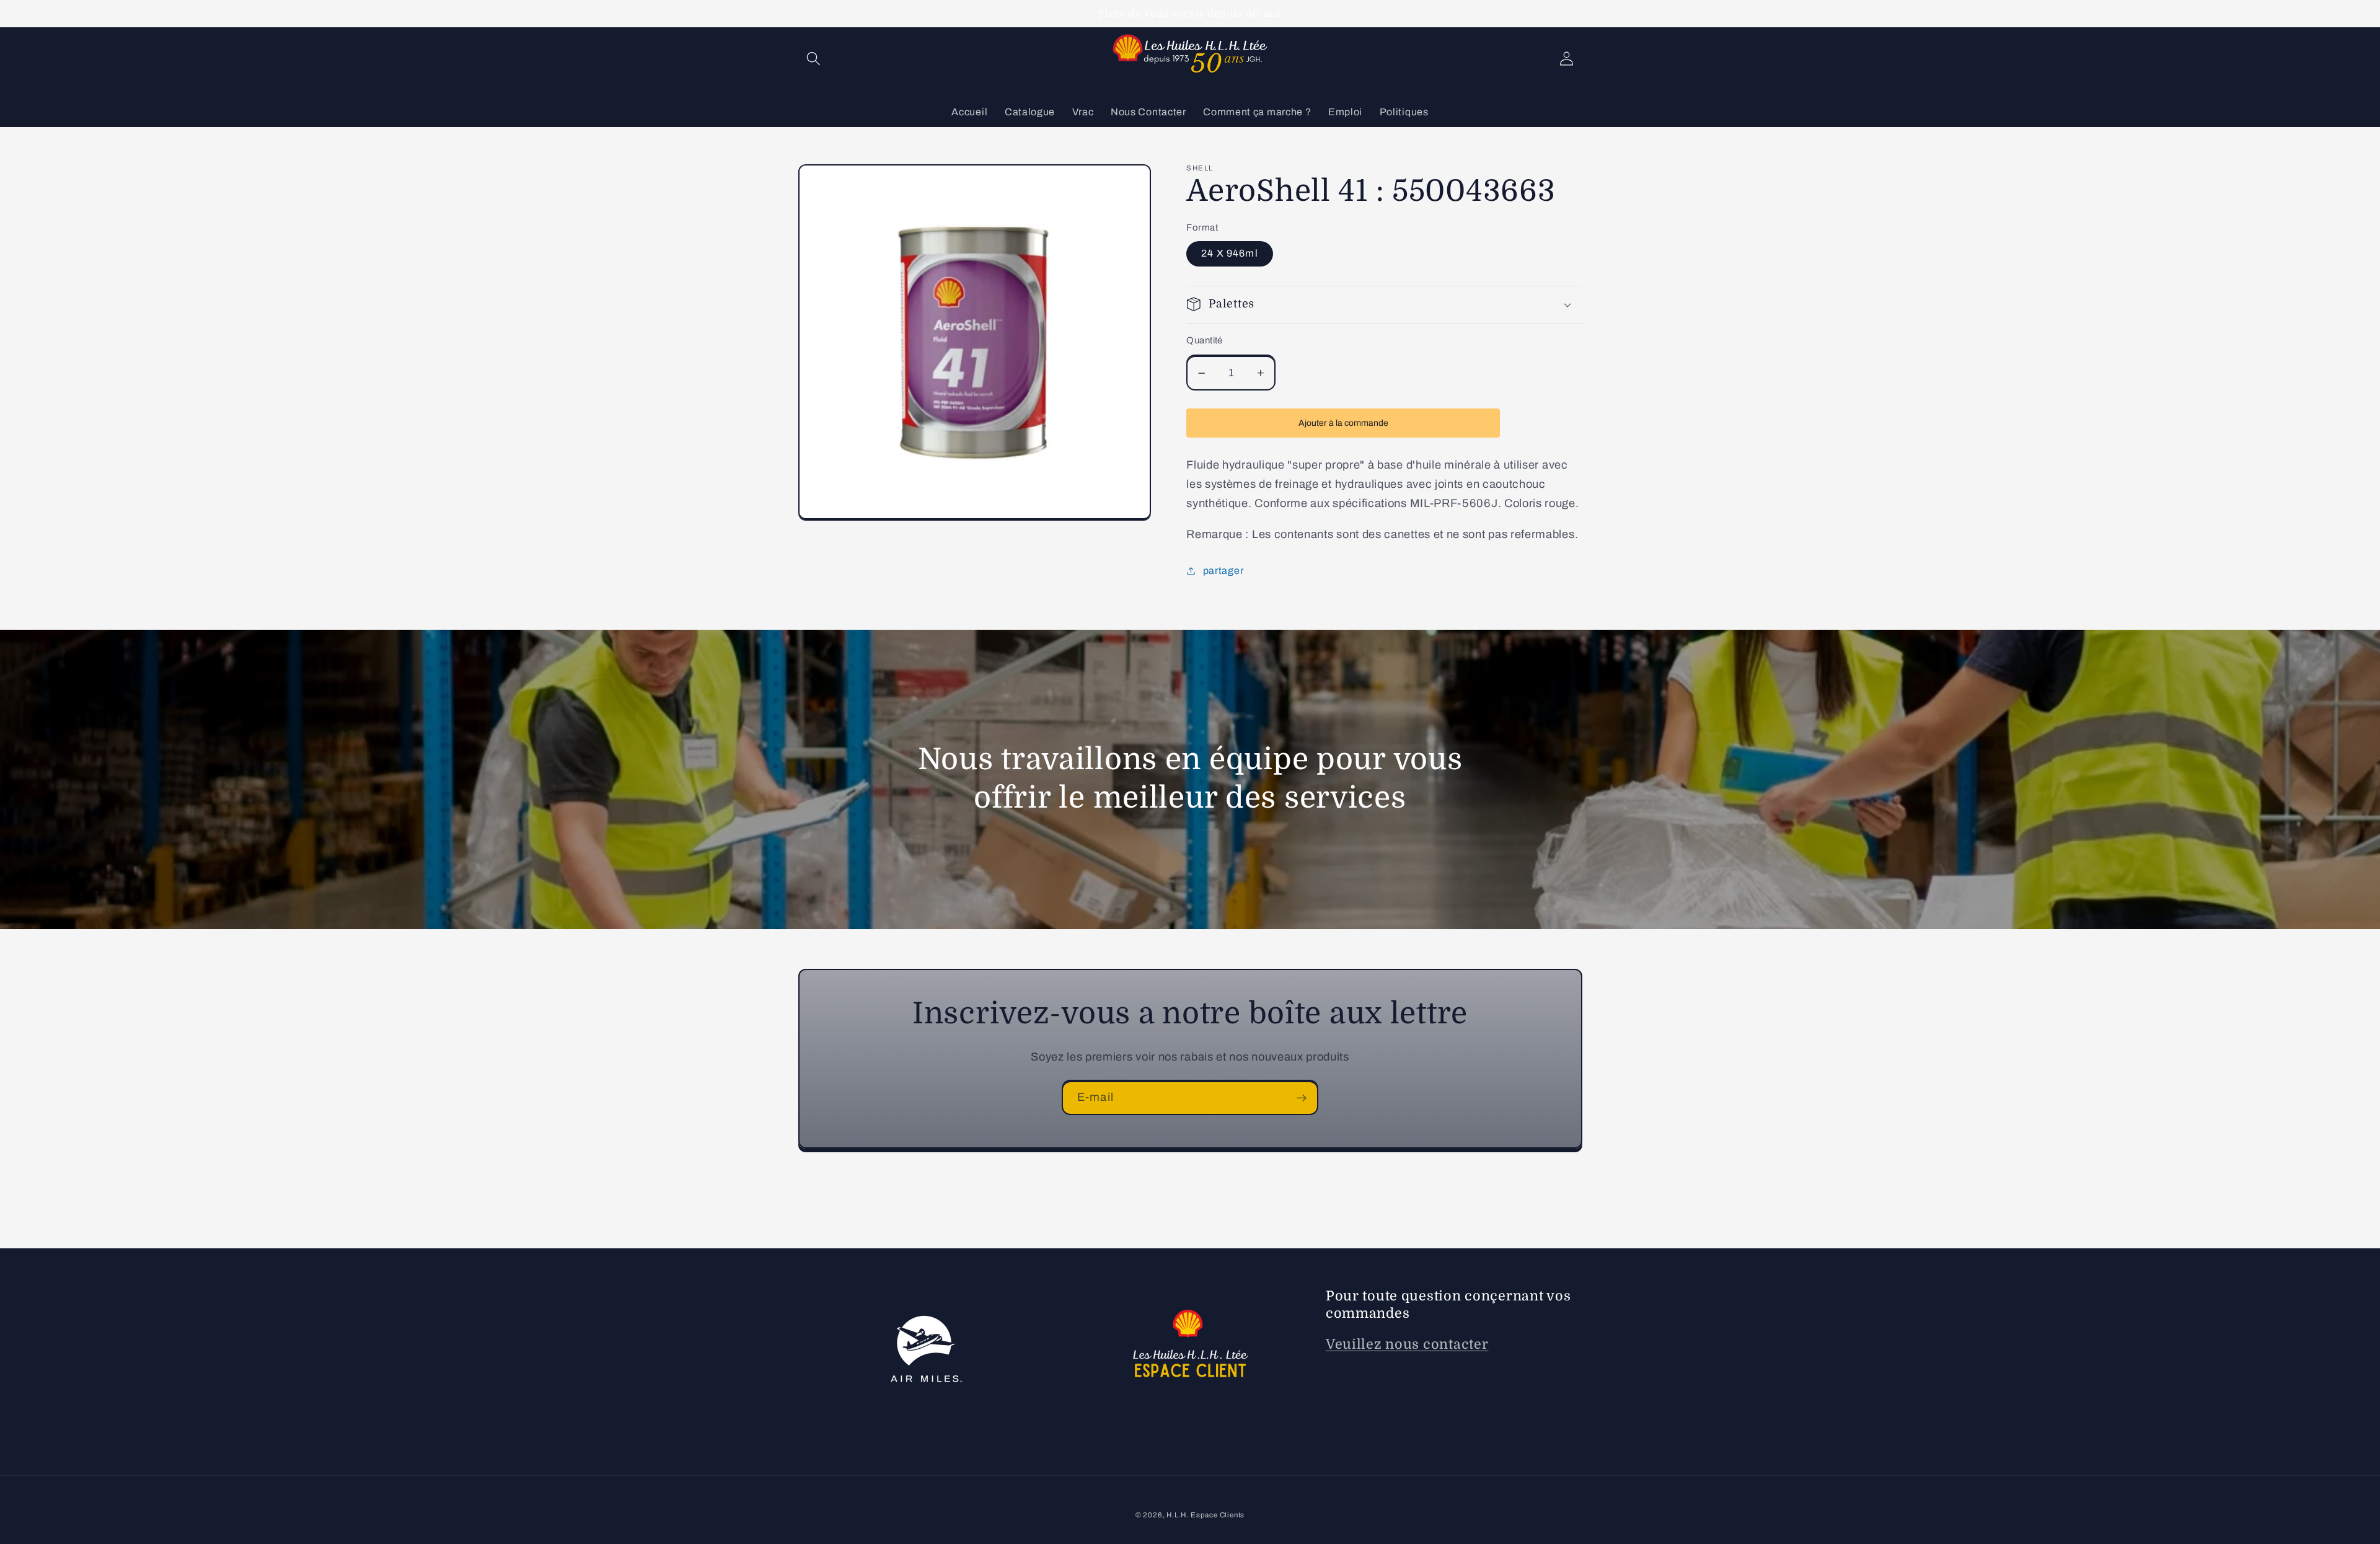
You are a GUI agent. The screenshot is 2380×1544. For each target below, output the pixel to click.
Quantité (1205, 340)
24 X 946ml (1230, 253)
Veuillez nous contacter (1407, 1344)
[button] (814, 59)
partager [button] (1223, 571)
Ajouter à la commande (1343, 423)
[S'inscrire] (1301, 1098)
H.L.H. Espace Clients (1205, 1515)
